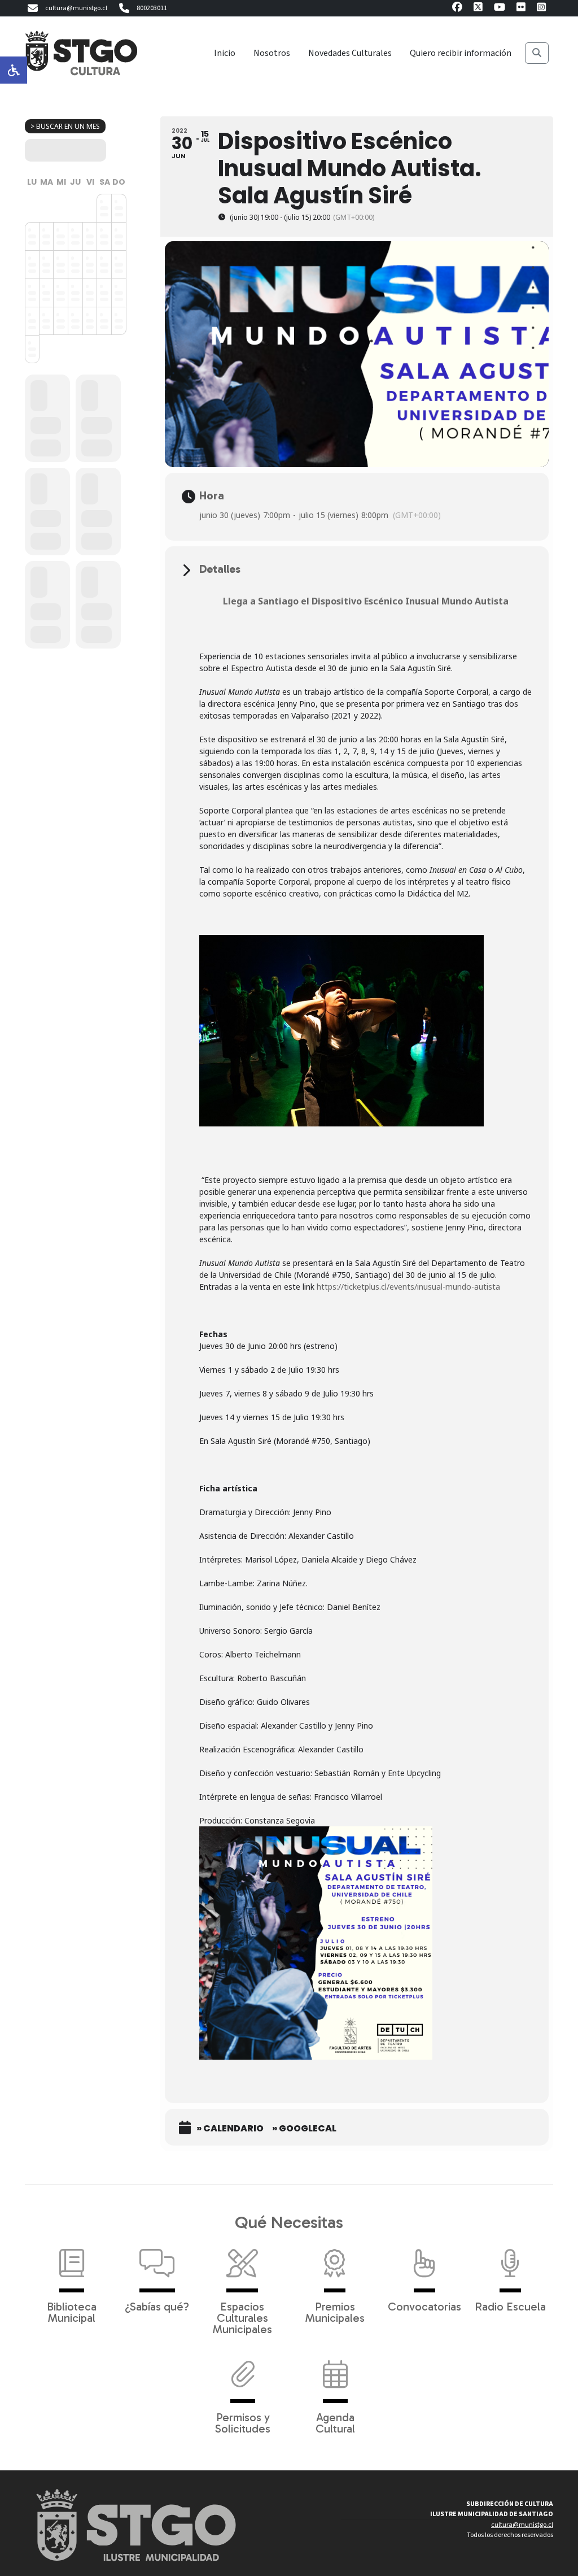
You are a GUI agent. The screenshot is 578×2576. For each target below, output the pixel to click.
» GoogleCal (304, 2129)
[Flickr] (521, 9)
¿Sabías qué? (157, 2306)
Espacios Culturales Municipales (242, 2317)
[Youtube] (500, 9)
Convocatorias (424, 2306)
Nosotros (272, 53)
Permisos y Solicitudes (243, 2422)
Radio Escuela (510, 2306)
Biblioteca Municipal (72, 2312)
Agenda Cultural (335, 2422)
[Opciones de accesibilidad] (14, 70)
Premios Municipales (335, 2312)
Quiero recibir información (461, 53)
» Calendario (230, 2129)
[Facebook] (457, 9)
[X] (478, 9)
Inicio (225, 53)
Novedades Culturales (350, 53)
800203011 (152, 8)
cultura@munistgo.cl (76, 8)
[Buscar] (537, 53)
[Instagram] (541, 9)
